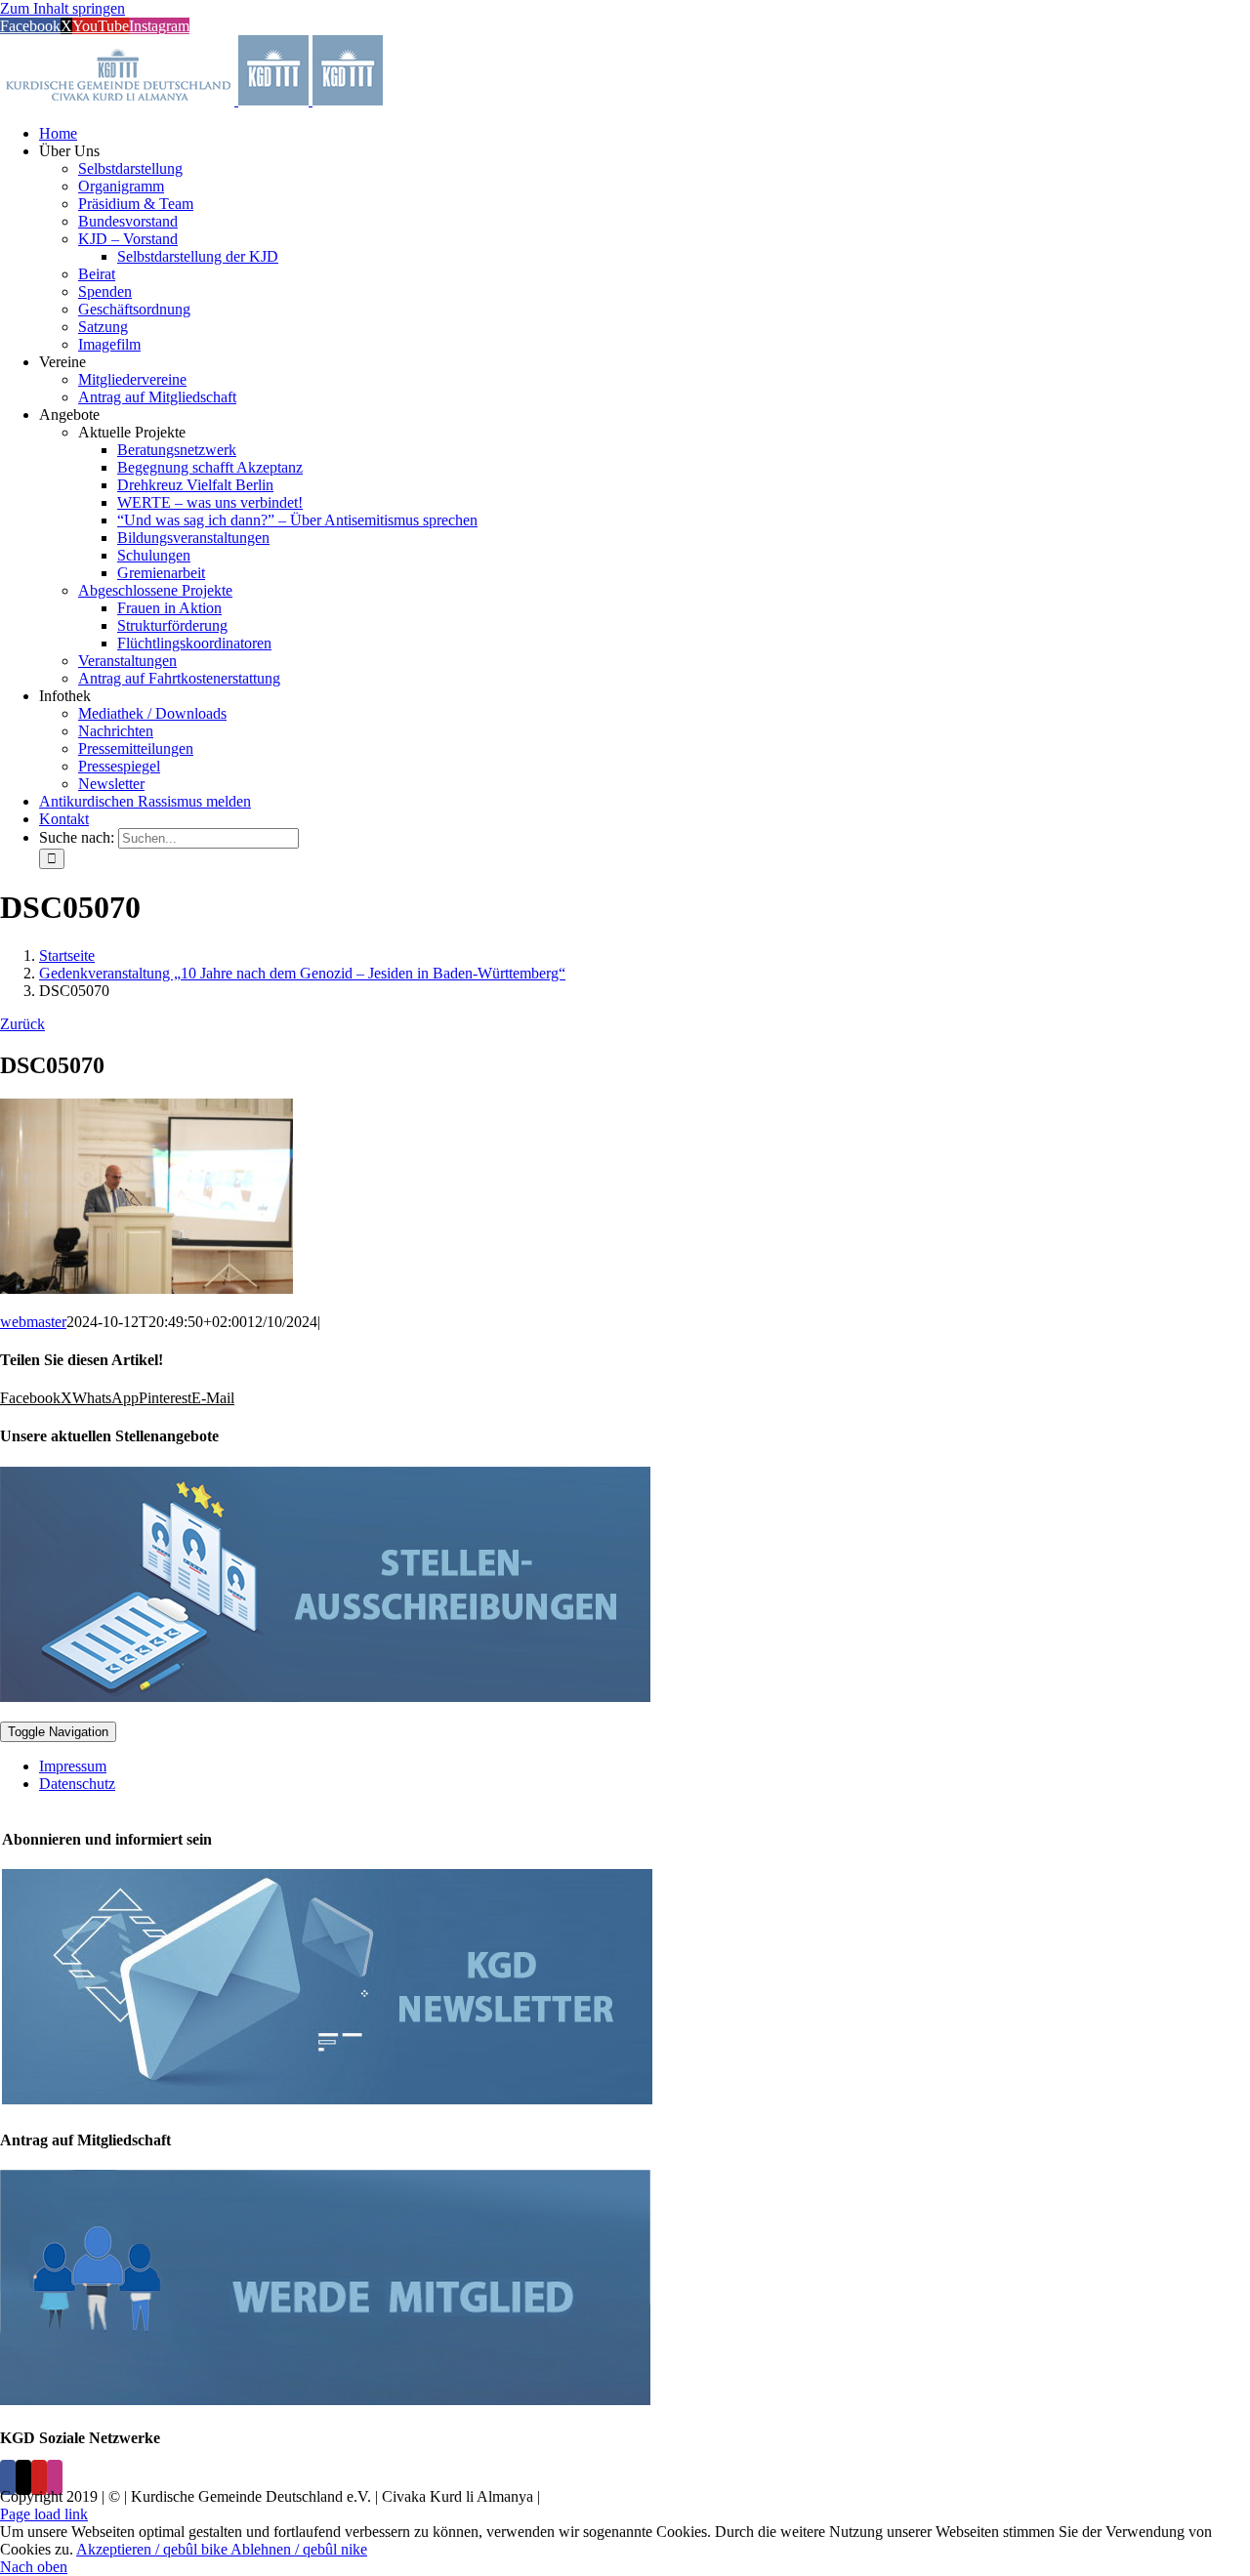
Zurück (22, 1024)
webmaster (33, 1322)
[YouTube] (39, 2477)
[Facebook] (8, 2477)
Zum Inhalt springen (62, 8)
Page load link (44, 2514)
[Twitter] (23, 2477)
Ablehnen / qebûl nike (299, 2549)
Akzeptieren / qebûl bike (153, 2549)
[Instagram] (55, 2477)
